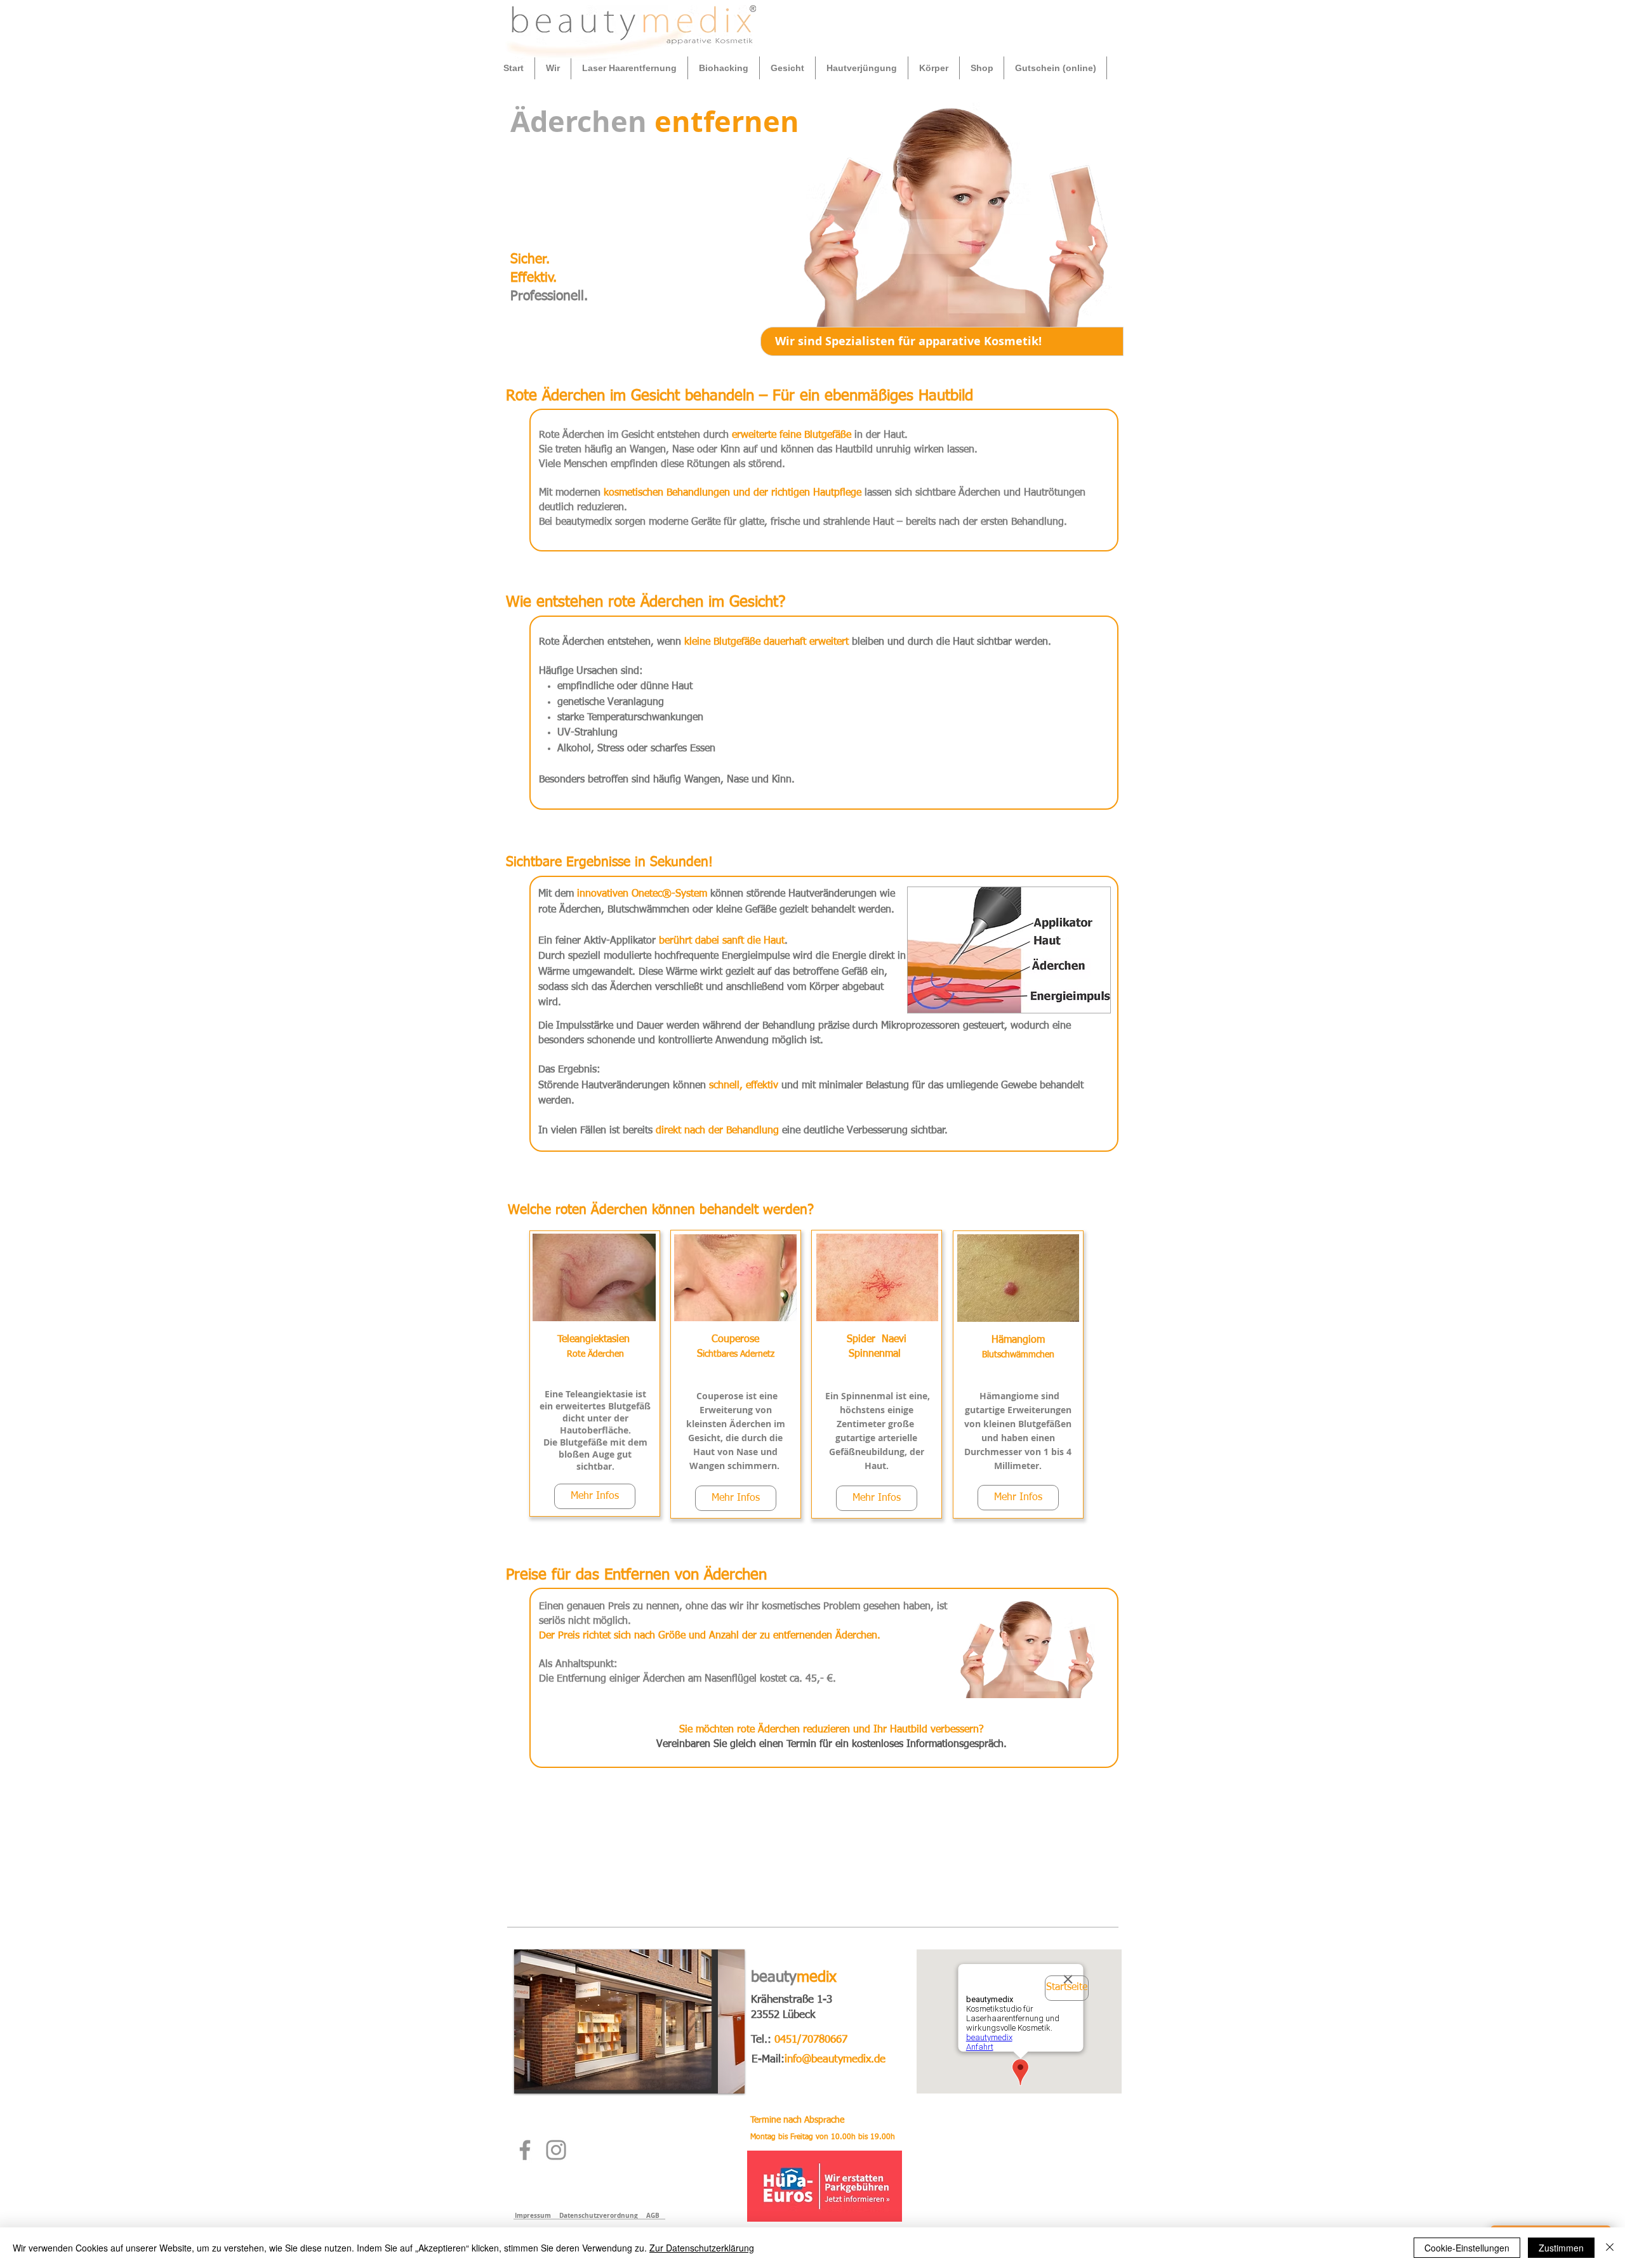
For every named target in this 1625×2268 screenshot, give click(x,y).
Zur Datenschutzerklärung (702, 2248)
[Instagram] (556, 2150)
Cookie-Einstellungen (1467, 2248)
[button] (553, 68)
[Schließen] (1610, 2248)
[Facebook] (525, 2150)
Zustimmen (1561, 2248)
